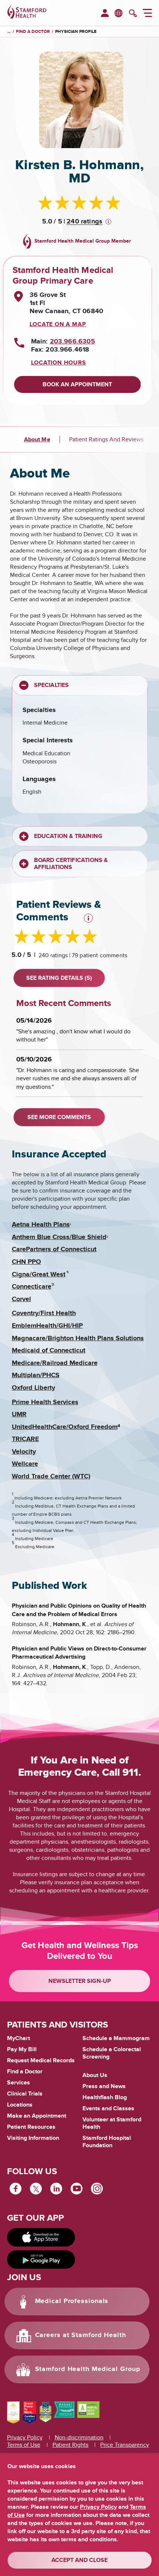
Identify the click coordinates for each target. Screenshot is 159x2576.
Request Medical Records (41, 2061)
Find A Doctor (33, 32)
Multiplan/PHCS (36, 1375)
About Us (95, 2075)
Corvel (21, 1299)
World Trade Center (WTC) (51, 1477)
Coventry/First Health (44, 1313)
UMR (19, 1414)
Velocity (24, 1452)
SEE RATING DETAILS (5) (59, 978)
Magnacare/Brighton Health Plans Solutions (78, 1338)
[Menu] (147, 14)
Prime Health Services (45, 1402)
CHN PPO (26, 1262)
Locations (20, 2105)
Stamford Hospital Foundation (107, 2142)
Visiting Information (33, 2138)
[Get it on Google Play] (41, 2259)
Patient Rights (70, 2445)
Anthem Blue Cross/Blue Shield (59, 1237)
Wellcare (25, 1464)
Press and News (104, 2086)
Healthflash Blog (105, 2097)
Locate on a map (58, 324)
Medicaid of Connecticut (49, 1351)
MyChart (18, 2039)
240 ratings (84, 222)
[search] (133, 14)
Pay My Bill (22, 2049)
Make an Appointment (37, 2116)
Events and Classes (108, 2108)
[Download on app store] (41, 2237)
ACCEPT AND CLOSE (79, 2560)
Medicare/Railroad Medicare (55, 1363)
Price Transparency (125, 2445)
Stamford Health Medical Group (88, 2369)
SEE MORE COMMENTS (59, 1117)
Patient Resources (31, 2127)
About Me (37, 439)
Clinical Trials (25, 2094)
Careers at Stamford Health (81, 2335)
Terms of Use (24, 2445)
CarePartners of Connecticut (54, 1249)
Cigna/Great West (39, 1275)
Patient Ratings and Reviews (106, 439)
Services (18, 2083)
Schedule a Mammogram (116, 2038)
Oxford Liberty (33, 1388)
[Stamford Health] (27, 13)
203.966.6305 (72, 342)
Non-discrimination (79, 2438)
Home (9, 32)
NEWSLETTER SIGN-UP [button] (80, 1981)
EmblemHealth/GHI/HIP (47, 1326)
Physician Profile (76, 32)
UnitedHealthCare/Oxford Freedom (65, 1427)
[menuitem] (105, 14)
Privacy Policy (25, 2438)
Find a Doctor (25, 2072)
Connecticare (32, 1287)
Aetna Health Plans (41, 1225)
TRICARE (25, 1439)
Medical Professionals (72, 2301)
